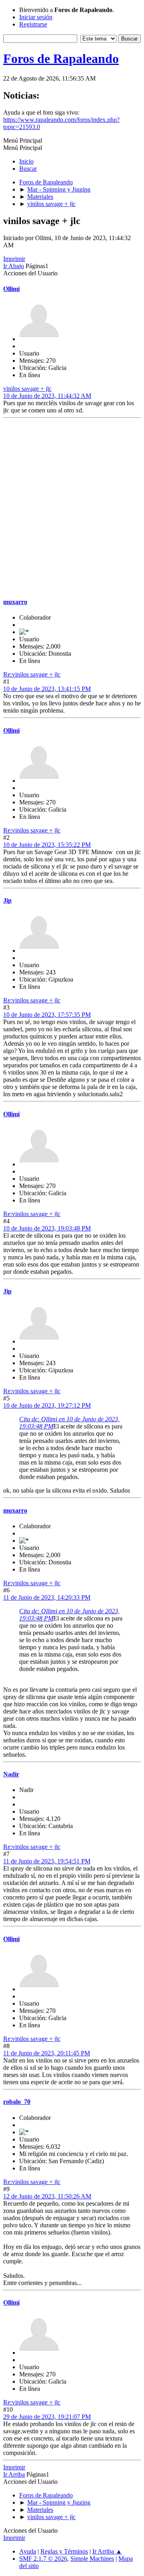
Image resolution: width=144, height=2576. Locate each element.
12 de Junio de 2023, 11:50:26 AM (47, 2196)
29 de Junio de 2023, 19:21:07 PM (47, 2417)
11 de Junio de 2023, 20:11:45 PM (47, 2053)
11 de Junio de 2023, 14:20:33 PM (47, 1597)
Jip (7, 900)
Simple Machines (92, 2559)
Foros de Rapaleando (61, 59)
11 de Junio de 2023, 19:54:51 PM (47, 1861)
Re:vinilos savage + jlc (32, 674)
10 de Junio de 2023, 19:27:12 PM (47, 1405)
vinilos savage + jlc (27, 389)
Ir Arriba (14, 2474)
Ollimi (11, 289)
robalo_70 (17, 2102)
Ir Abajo (14, 266)
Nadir (11, 1774)
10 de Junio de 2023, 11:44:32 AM (47, 396)
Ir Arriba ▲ (107, 2551)
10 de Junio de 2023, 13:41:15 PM (47, 689)
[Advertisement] (72, 508)
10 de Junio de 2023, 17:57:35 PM (47, 1015)
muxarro (15, 602)
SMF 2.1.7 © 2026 (43, 2559)
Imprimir (14, 259)
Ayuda (28, 2551)
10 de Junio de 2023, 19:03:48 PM (47, 1228)
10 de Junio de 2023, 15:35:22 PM (47, 845)
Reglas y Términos (64, 2551)
